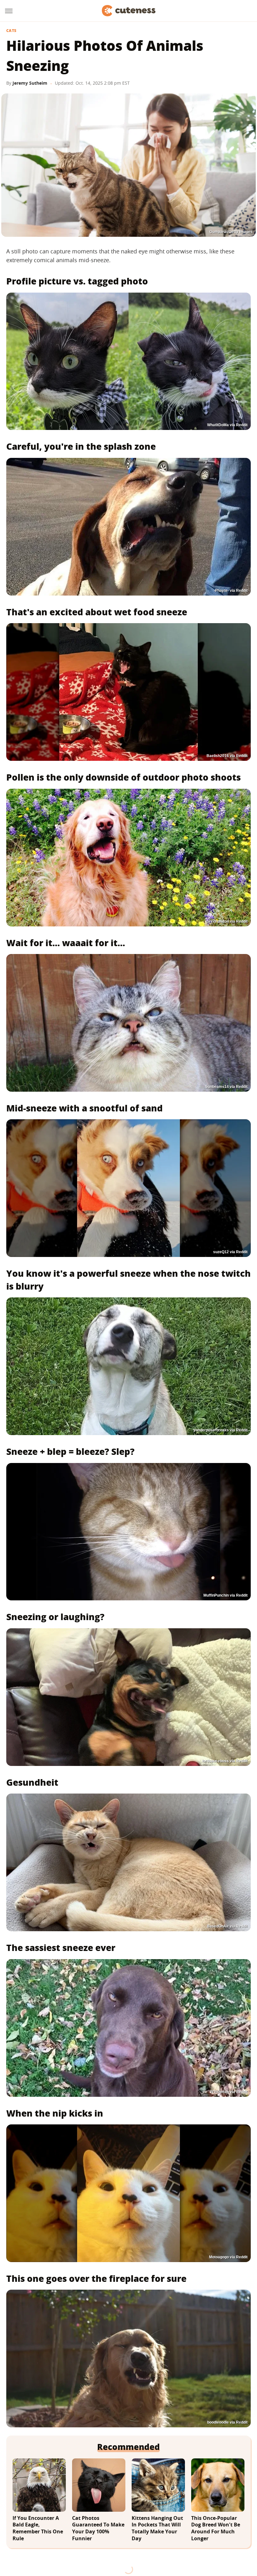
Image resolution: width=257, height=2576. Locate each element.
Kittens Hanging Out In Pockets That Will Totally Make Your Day (157, 2528)
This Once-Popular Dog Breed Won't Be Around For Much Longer (216, 2528)
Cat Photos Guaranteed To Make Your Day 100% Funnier (98, 2528)
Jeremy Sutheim (30, 83)
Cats (11, 31)
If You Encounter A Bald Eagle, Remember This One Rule (38, 2528)
